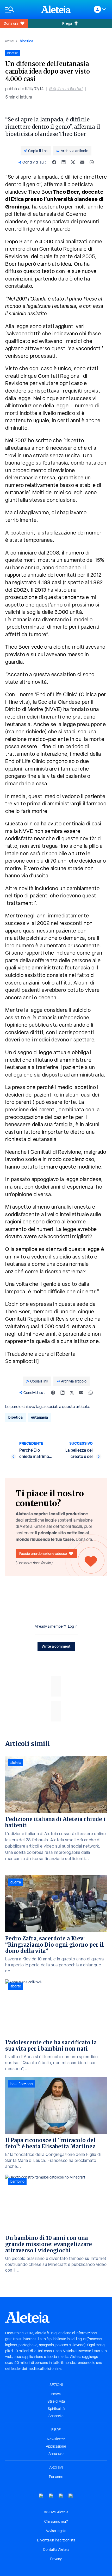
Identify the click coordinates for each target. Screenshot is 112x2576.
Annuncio (56, 2454)
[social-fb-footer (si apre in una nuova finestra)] (51, 2496)
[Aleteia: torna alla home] (56, 9)
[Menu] (20, 9)
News (9, 41)
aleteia (16, 1763)
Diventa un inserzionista (56, 2540)
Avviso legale (56, 2531)
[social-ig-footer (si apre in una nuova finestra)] (71, 2496)
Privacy (56, 2559)
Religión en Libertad (66, 89)
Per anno (56, 2477)
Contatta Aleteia (56, 2549)
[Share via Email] (82, 162)
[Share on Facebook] (54, 162)
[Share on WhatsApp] (92, 162)
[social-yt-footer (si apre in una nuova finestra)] (41, 2496)
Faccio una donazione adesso (43, 1553)
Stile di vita (56, 2401)
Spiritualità (56, 2409)
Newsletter (56, 2439)
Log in (73, 1626)
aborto (16, 1986)
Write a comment (56, 1646)
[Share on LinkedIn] (64, 162)
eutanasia (39, 1417)
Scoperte (56, 2416)
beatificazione (22, 2084)
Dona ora (11, 23)
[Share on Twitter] (73, 162)
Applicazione (56, 2446)
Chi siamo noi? (56, 2521)
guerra (16, 1882)
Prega (67, 23)
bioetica (26, 41)
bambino (17, 2181)
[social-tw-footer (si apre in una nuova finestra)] (61, 2496)
